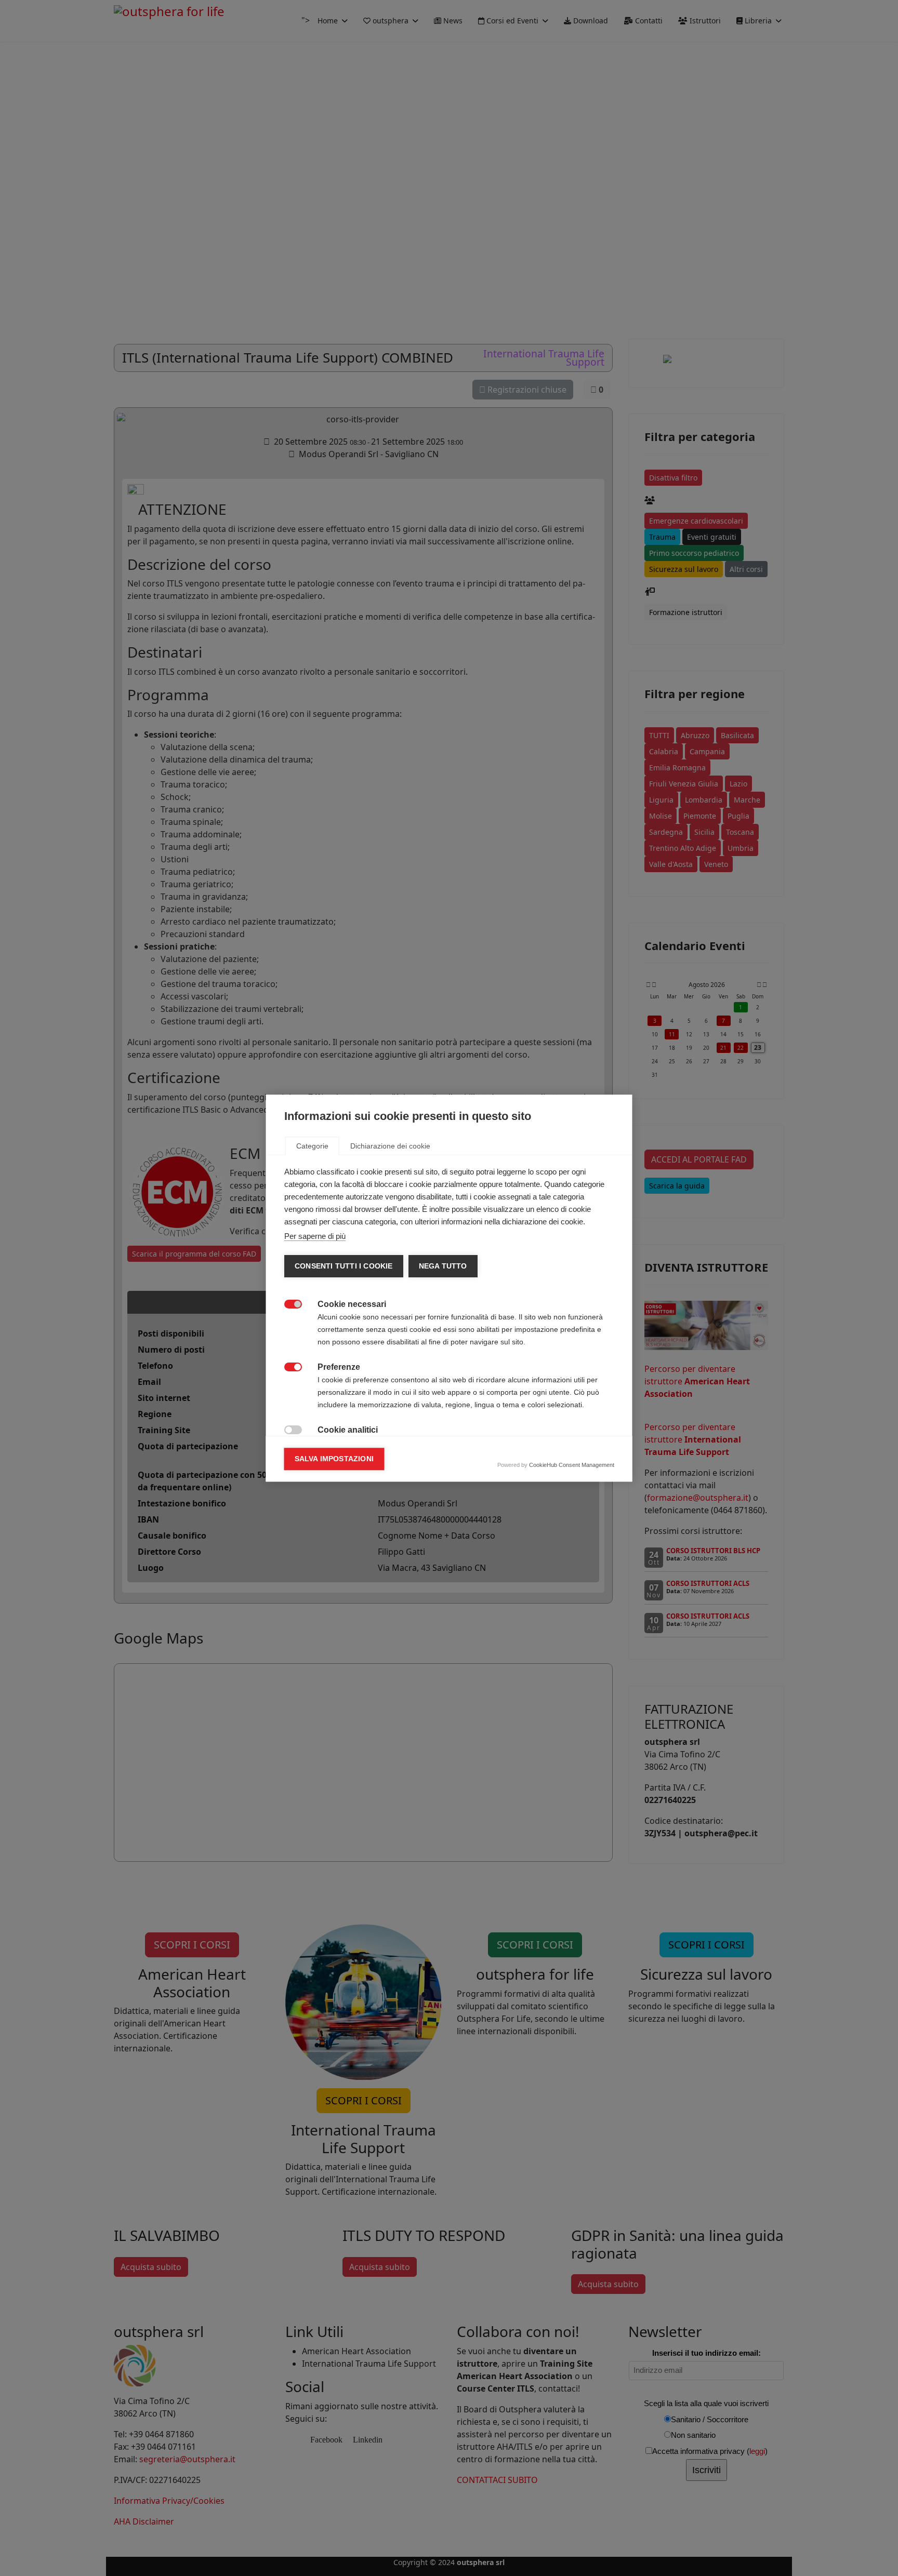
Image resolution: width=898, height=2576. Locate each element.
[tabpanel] (449, 1387)
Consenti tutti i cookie (344, 1266)
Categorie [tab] (312, 1146)
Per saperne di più (315, 1236)
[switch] (288, 1303)
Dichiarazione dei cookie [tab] (390, 1146)
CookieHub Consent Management (572, 1465)
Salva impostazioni (334, 1459)
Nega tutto (443, 1266)
